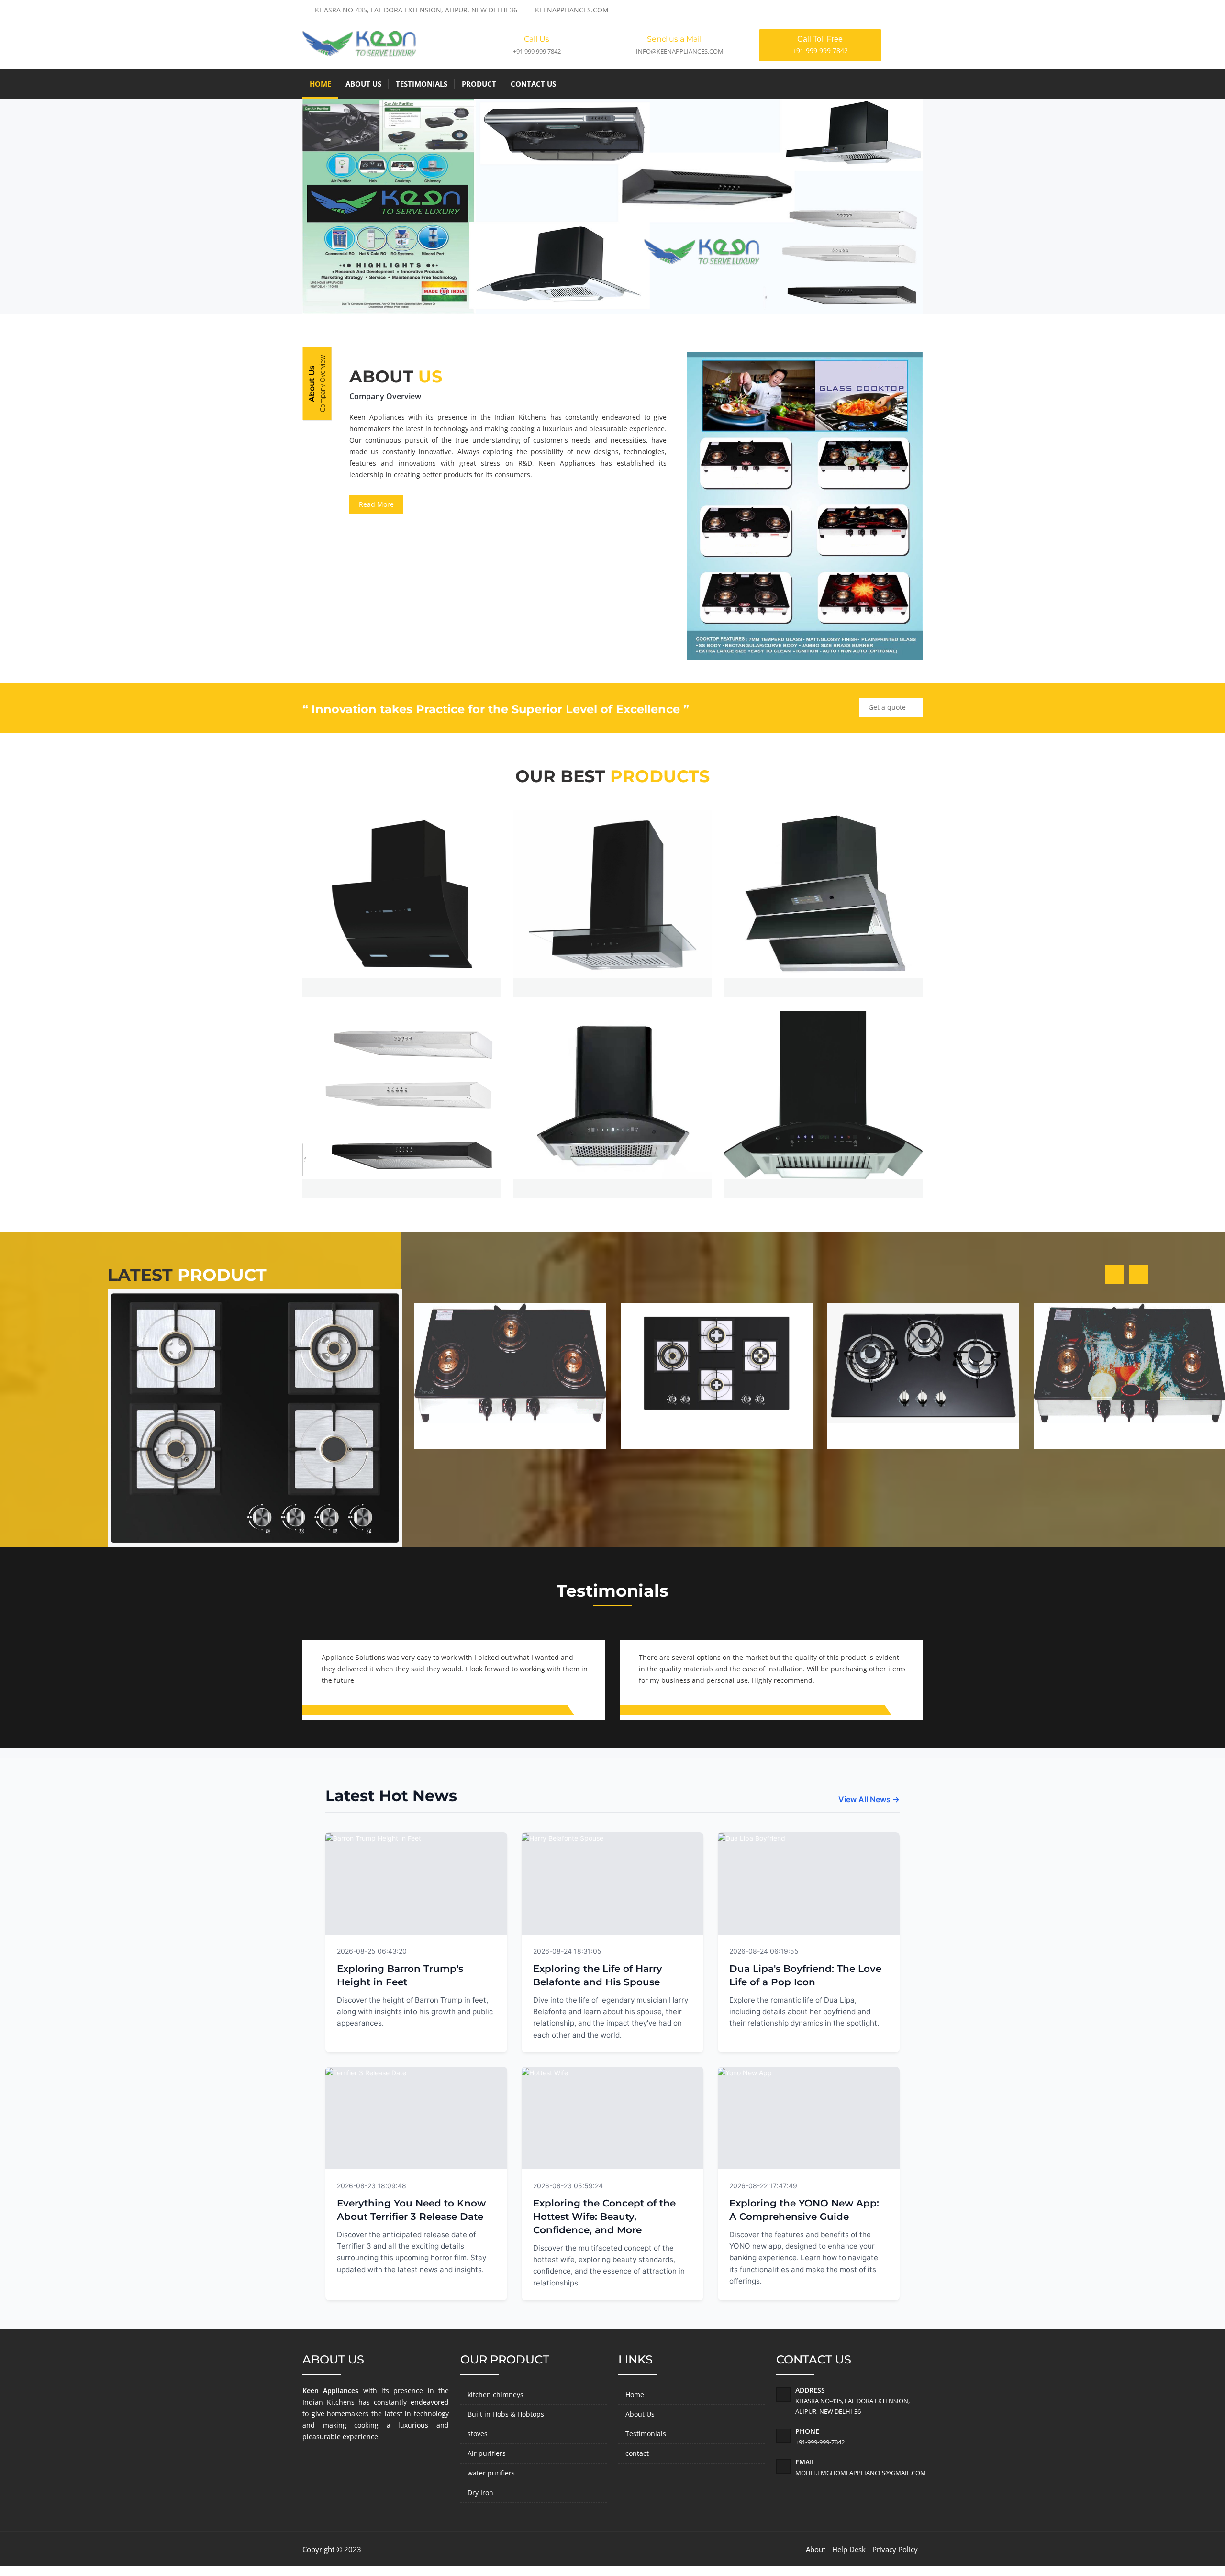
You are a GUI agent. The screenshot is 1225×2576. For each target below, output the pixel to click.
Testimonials (422, 84)
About (816, 2549)
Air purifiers (487, 2453)
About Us (363, 84)
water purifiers (491, 2473)
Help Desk (849, 2549)
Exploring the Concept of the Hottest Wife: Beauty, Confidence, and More (604, 2217)
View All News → (869, 1799)
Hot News (479, 1950)
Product (479, 84)
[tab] (317, 384)
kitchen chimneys (496, 2394)
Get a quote (888, 707)
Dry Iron (480, 2492)
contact (637, 2453)
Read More (376, 504)
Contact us (533, 84)
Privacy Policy (895, 2549)
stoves (478, 2434)
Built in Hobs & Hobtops (506, 2414)
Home (320, 84)
